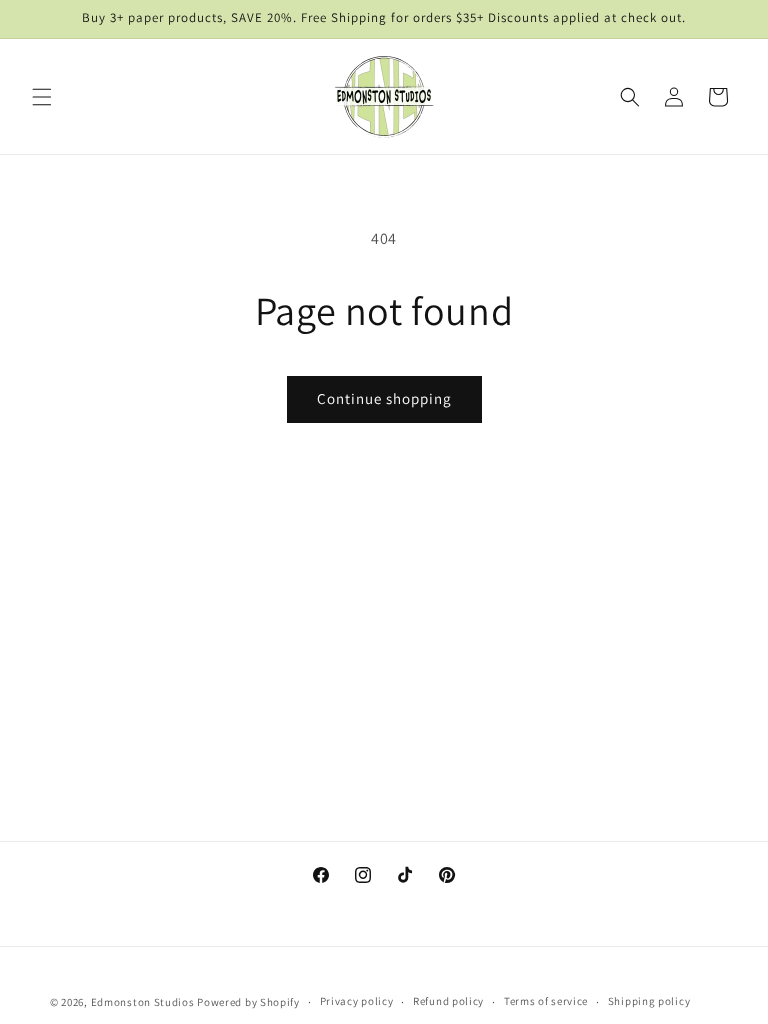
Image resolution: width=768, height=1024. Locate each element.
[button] (42, 97)
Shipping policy (649, 1001)
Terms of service (546, 1001)
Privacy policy (357, 1001)
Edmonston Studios (143, 1002)
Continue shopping (384, 398)
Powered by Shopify (248, 1002)
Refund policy (448, 1001)
